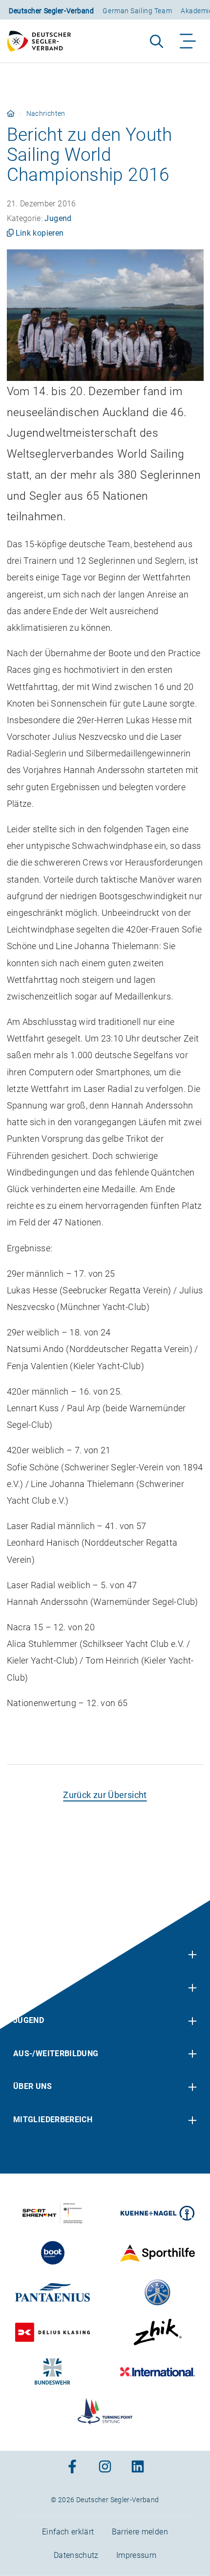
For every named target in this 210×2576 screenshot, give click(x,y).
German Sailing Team (137, 11)
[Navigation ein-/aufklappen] (188, 41)
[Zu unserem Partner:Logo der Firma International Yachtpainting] (157, 2372)
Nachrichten (46, 113)
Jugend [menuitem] (29, 2020)
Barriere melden (140, 2532)
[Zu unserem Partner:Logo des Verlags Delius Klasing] (52, 2332)
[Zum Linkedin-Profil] (138, 2468)
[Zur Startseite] (43, 41)
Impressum (136, 2555)
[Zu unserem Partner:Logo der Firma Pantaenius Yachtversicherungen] (52, 2292)
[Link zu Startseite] (11, 113)
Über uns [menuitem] (32, 2086)
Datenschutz (76, 2555)
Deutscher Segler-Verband (51, 11)
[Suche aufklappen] (157, 41)
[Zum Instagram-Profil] (105, 2468)
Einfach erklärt (68, 2532)
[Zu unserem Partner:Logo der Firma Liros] (157, 2292)
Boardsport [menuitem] (39, 1987)
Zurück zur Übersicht (105, 1795)
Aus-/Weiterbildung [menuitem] (56, 2054)
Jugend (58, 218)
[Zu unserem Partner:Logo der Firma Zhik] (157, 2332)
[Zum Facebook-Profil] (72, 2468)
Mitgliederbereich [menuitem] (53, 2120)
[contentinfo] (105, 2238)
